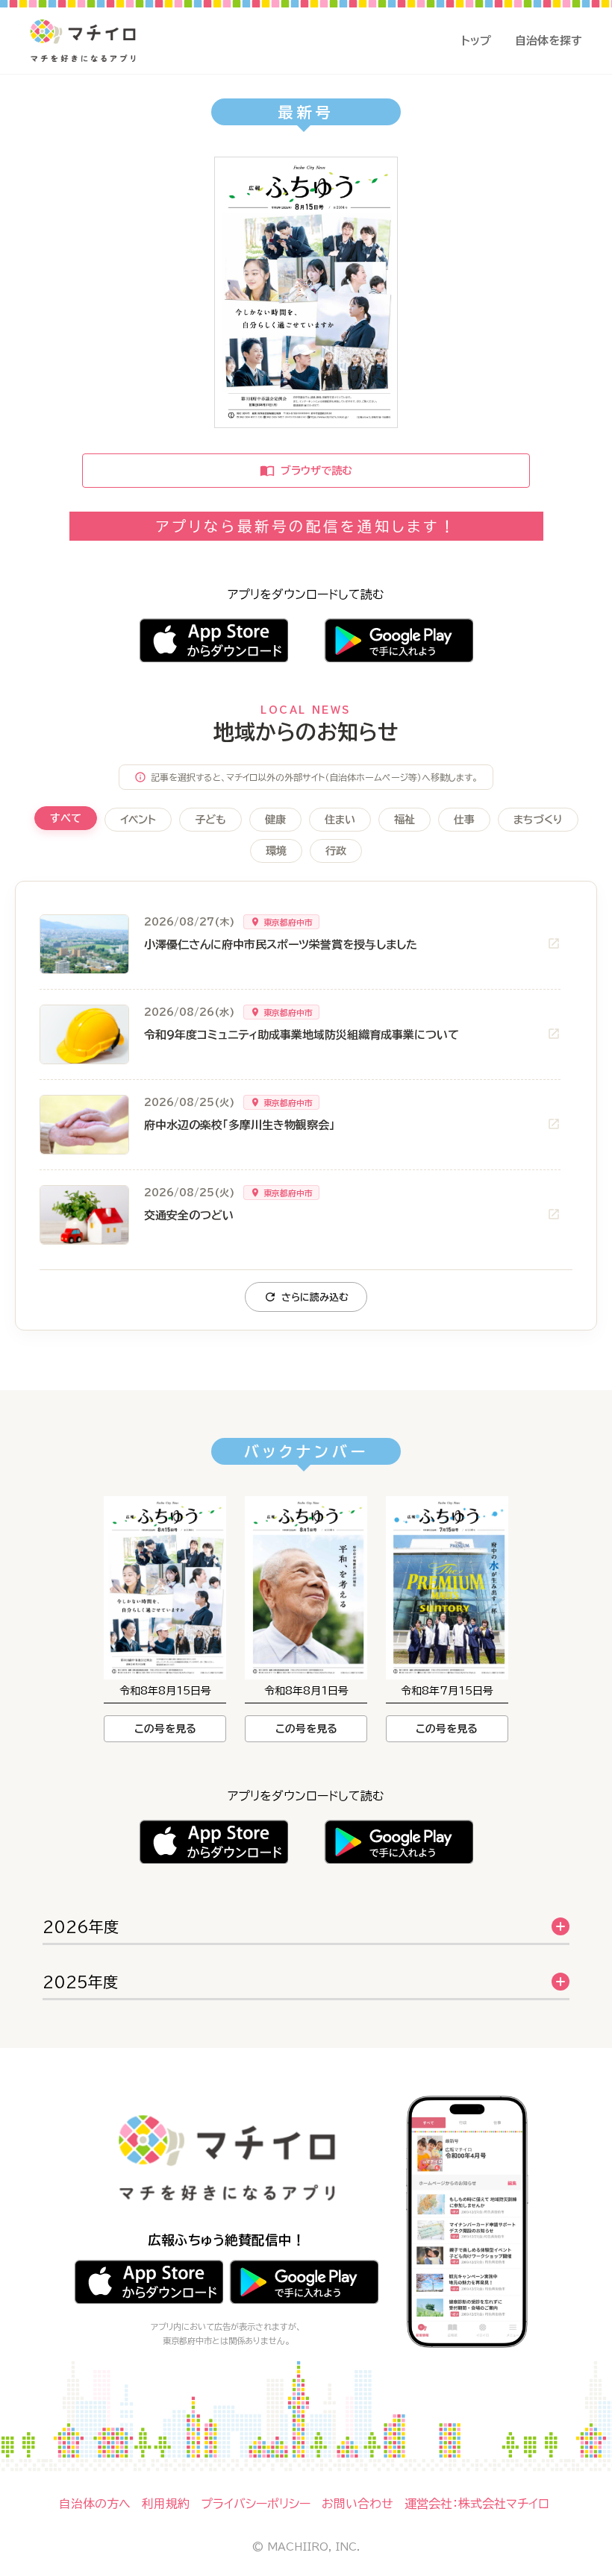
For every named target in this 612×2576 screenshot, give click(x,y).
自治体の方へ (95, 2504)
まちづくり (538, 820)
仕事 (464, 820)
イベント (138, 820)
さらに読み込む (315, 1297)
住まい (340, 820)
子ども (210, 820)
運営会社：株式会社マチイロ (477, 2504)
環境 (276, 851)
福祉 (405, 820)
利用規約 (166, 2504)
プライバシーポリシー (256, 2504)
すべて (66, 818)
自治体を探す (549, 41)
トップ (476, 41)
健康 (275, 820)
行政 (336, 851)
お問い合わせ (357, 2504)
